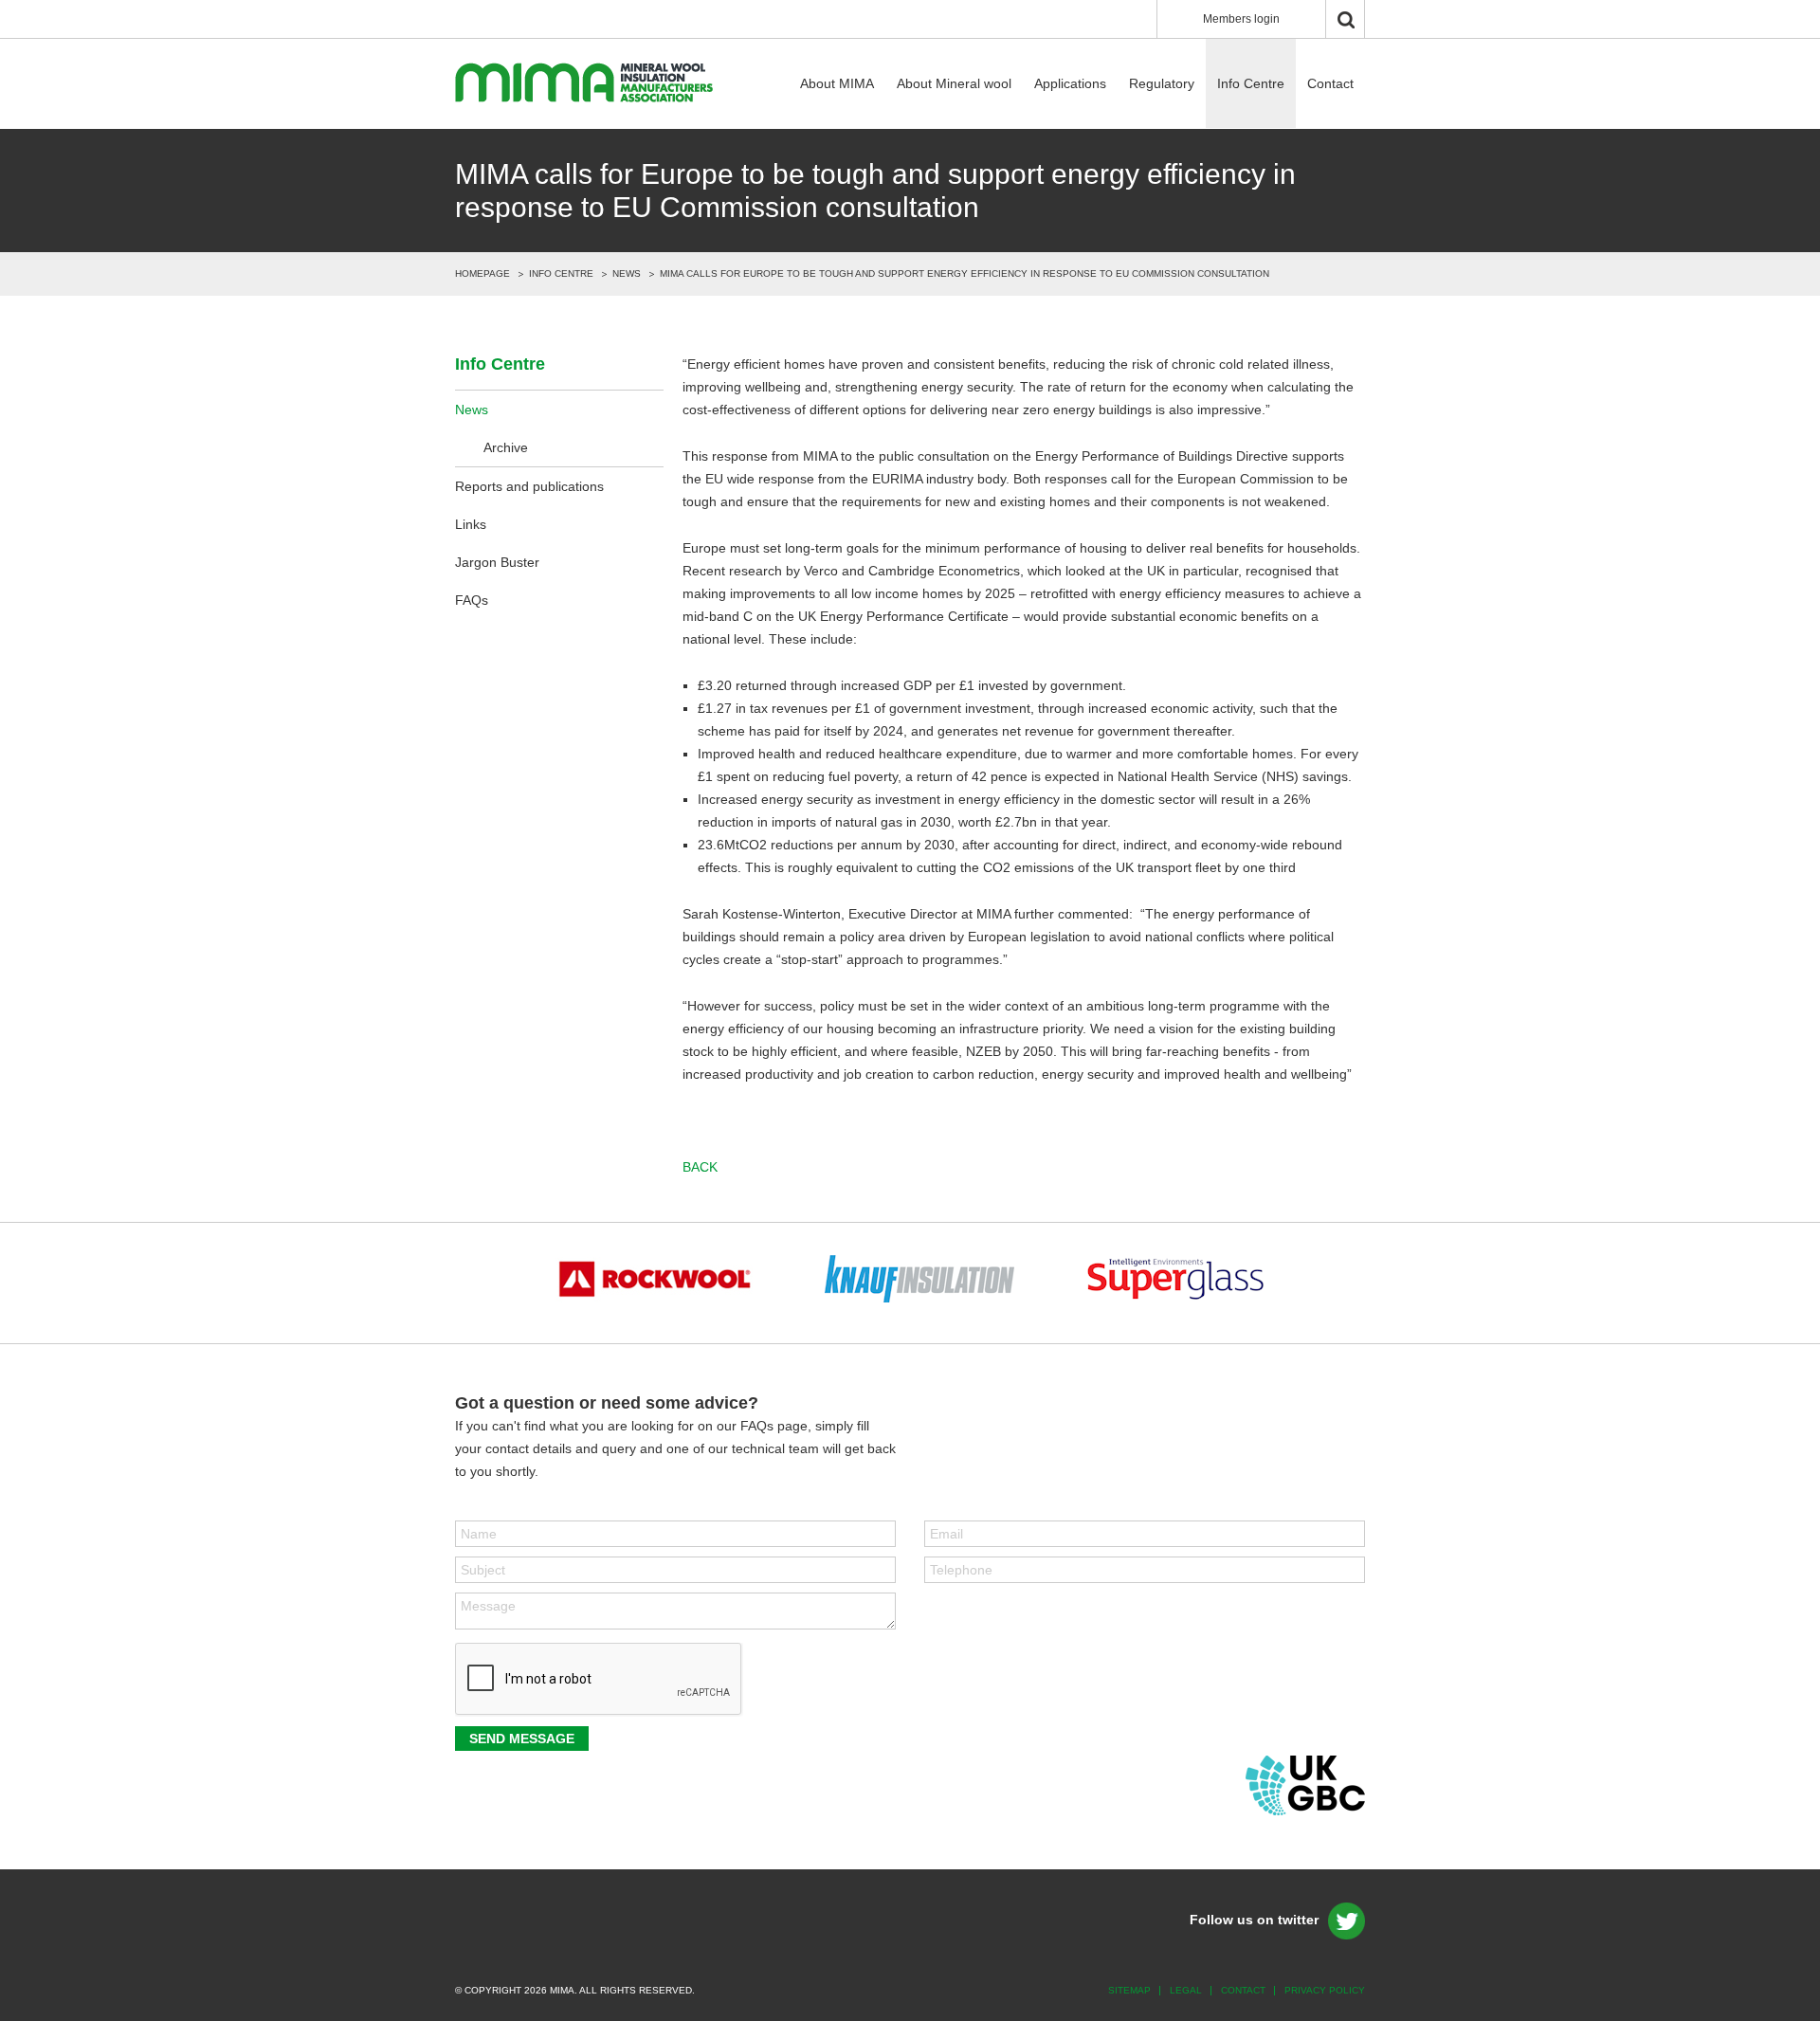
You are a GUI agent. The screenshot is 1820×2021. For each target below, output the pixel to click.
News (627, 273)
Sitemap (1129, 1990)
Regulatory (1162, 83)
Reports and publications (529, 486)
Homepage (482, 273)
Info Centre (1251, 83)
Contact (1330, 83)
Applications (1070, 83)
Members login (1241, 19)
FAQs (472, 600)
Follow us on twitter (1254, 1920)
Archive (506, 447)
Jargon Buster (497, 562)
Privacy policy (1325, 1990)
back (700, 1167)
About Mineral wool (954, 83)
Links (471, 524)
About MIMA (837, 83)
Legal (1186, 1990)
